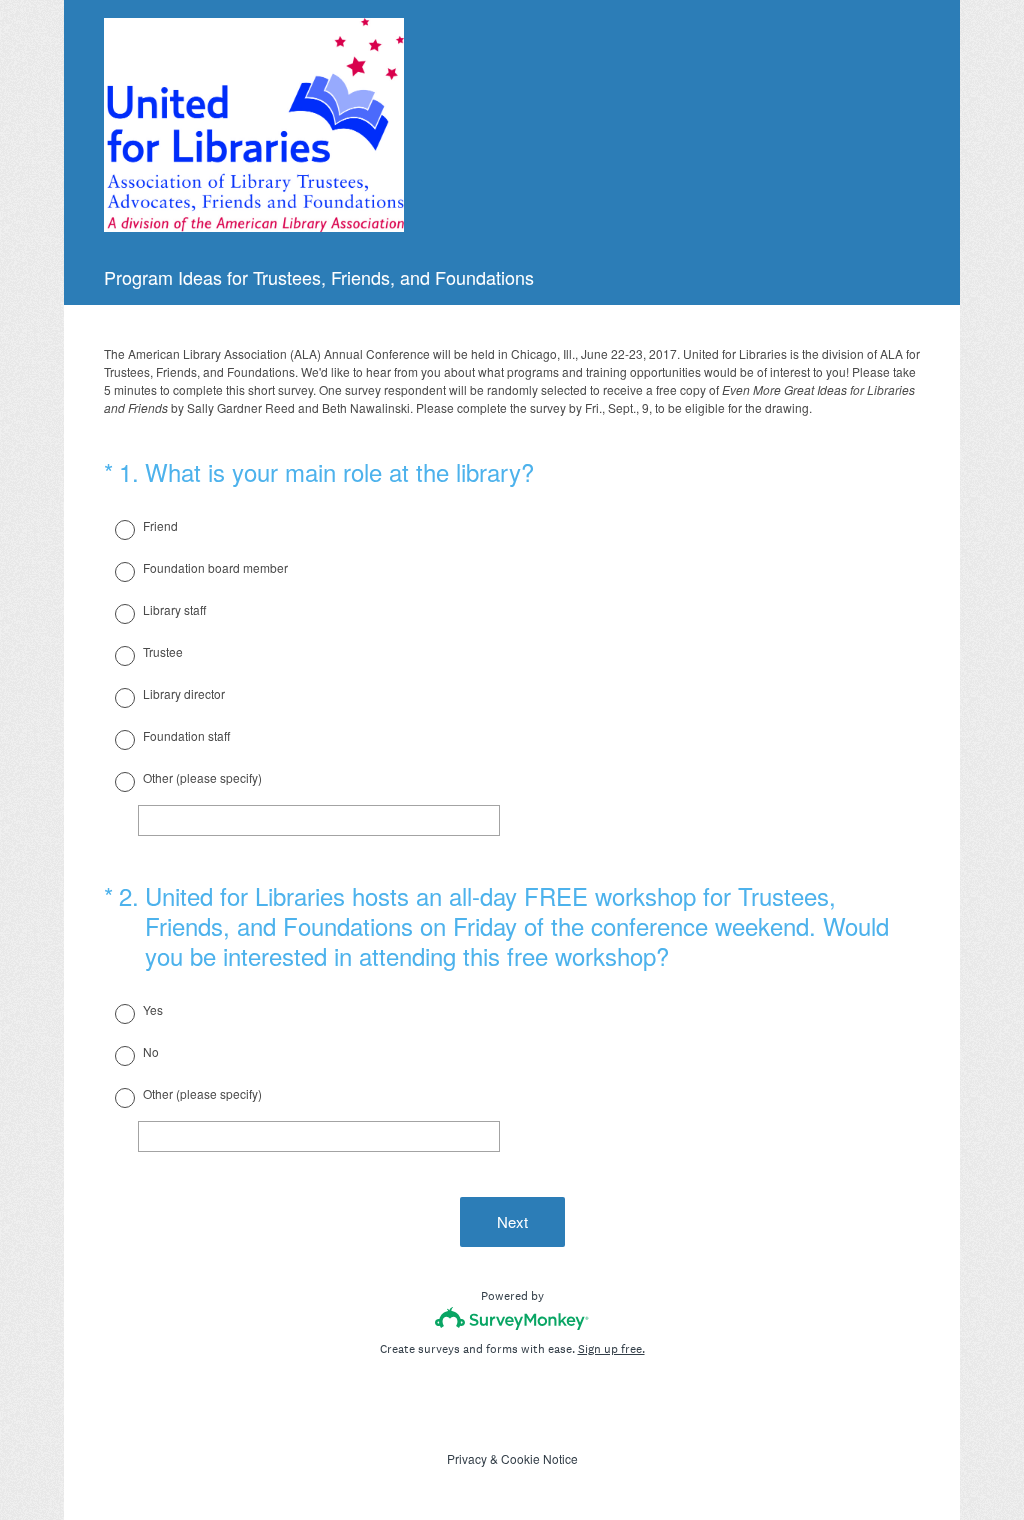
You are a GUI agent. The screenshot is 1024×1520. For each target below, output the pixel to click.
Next (512, 1221)
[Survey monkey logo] (512, 1318)
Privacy (467, 1458)
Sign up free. (611, 1349)
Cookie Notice (539, 1458)
